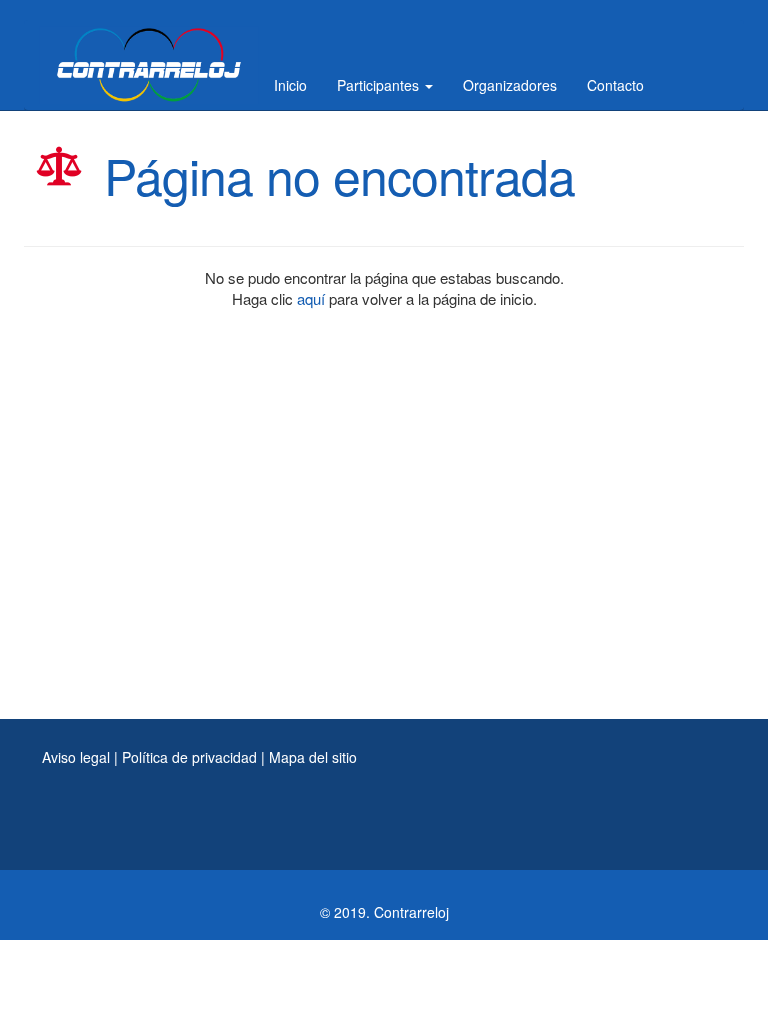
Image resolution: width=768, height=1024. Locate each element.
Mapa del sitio (313, 757)
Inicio (290, 85)
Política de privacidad (189, 757)
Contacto (615, 85)
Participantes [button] (380, 85)
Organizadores (510, 85)
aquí (311, 298)
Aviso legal (76, 757)
